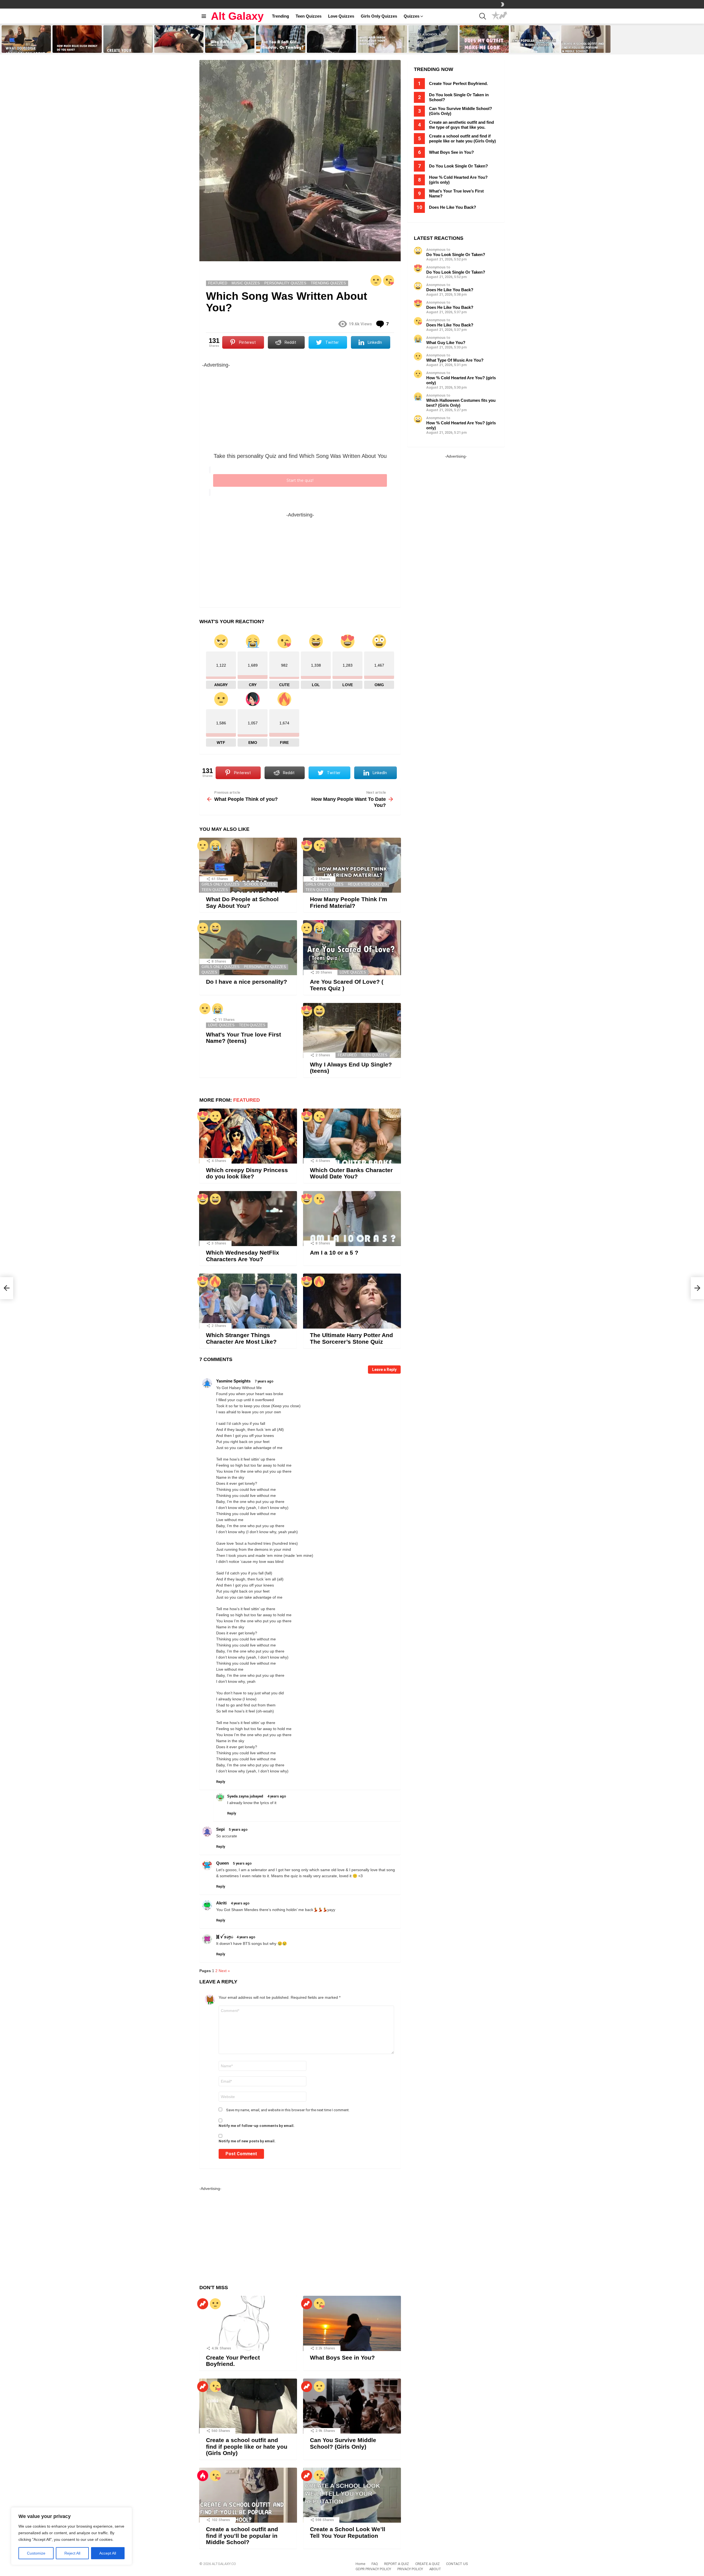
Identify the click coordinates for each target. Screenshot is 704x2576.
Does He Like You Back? (453, 207)
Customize (36, 2553)
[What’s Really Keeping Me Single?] (332, 39)
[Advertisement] (300, 408)
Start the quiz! (300, 480)
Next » (224, 1971)
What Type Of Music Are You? (455, 360)
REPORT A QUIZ (397, 2564)
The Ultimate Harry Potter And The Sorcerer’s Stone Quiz (351, 1338)
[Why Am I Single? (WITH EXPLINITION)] (230, 39)
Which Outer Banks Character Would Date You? (351, 1173)
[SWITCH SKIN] (502, 4)
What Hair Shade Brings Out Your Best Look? (379, 47)
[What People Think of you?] (7, 1288)
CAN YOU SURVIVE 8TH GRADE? (174, 47)
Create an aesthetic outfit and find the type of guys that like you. (461, 125)
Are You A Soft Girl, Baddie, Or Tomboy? (279, 47)
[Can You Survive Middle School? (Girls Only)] (352, 2406)
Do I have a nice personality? (247, 982)
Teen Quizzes (309, 16)
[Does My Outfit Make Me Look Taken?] (484, 39)
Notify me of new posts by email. (247, 2141)
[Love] (307, 846)
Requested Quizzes (367, 884)
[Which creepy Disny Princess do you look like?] (248, 1136)
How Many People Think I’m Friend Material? (349, 902)
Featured (347, 1055)
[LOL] (215, 928)
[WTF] (376, 281)
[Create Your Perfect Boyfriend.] (248, 2323)
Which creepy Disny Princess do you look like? (247, 1173)
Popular (496, 16)
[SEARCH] (483, 16)
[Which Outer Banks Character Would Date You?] (352, 1136)
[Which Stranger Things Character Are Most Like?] (248, 1301)
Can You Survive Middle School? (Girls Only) (343, 2443)
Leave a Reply (384, 1370)
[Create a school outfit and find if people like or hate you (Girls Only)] (248, 2406)
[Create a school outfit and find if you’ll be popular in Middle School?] (586, 39)
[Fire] (215, 1282)
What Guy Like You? (446, 343)
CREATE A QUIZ (427, 2564)
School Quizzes (260, 884)
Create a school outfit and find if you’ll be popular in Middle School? (585, 45)
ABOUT (435, 2569)
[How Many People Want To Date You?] (697, 1288)
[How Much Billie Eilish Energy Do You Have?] (77, 39)
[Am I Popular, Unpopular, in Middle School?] (535, 39)
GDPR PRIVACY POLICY (373, 2569)
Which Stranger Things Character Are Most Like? (241, 1338)
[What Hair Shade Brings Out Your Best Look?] (382, 39)
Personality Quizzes (265, 967)
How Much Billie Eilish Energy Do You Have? (77, 47)
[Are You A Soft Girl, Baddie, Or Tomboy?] (281, 39)
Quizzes (412, 16)
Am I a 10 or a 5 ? (334, 1253)
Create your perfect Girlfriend (126, 48)
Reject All (72, 2553)
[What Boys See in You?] (352, 2323)
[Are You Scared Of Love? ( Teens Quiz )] (352, 948)
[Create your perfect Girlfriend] (128, 39)
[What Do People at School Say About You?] (26, 39)
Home (360, 2564)
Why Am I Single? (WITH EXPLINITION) (224, 47)
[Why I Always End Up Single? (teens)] (352, 1030)
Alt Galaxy (237, 16)
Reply (221, 1782)
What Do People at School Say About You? (25, 47)
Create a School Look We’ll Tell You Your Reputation (432, 47)
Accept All (108, 2553)
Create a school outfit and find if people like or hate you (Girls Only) (247, 2446)
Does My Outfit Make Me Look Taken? (483, 47)
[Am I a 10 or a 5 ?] (352, 1219)
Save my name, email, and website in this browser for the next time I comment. (288, 2110)
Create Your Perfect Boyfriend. (233, 2361)
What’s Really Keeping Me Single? (327, 47)
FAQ (375, 2564)
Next (701, 39)
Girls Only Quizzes (379, 16)
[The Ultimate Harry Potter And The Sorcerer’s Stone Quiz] (352, 1301)
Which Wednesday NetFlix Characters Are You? (243, 1256)
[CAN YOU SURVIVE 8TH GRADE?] (179, 39)
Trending (280, 16)
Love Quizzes (341, 16)
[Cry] (215, 846)
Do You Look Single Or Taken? (458, 166)
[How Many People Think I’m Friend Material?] (352, 865)
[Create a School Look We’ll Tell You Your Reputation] (433, 39)
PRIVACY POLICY (410, 2569)
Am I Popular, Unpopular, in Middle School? (531, 47)
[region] (71, 2536)
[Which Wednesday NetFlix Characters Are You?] (248, 1219)
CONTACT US (457, 2564)
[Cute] (389, 281)
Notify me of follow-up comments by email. (257, 2126)
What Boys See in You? (342, 2358)
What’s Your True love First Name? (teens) (244, 1038)
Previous (3, 39)
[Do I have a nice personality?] (248, 948)
